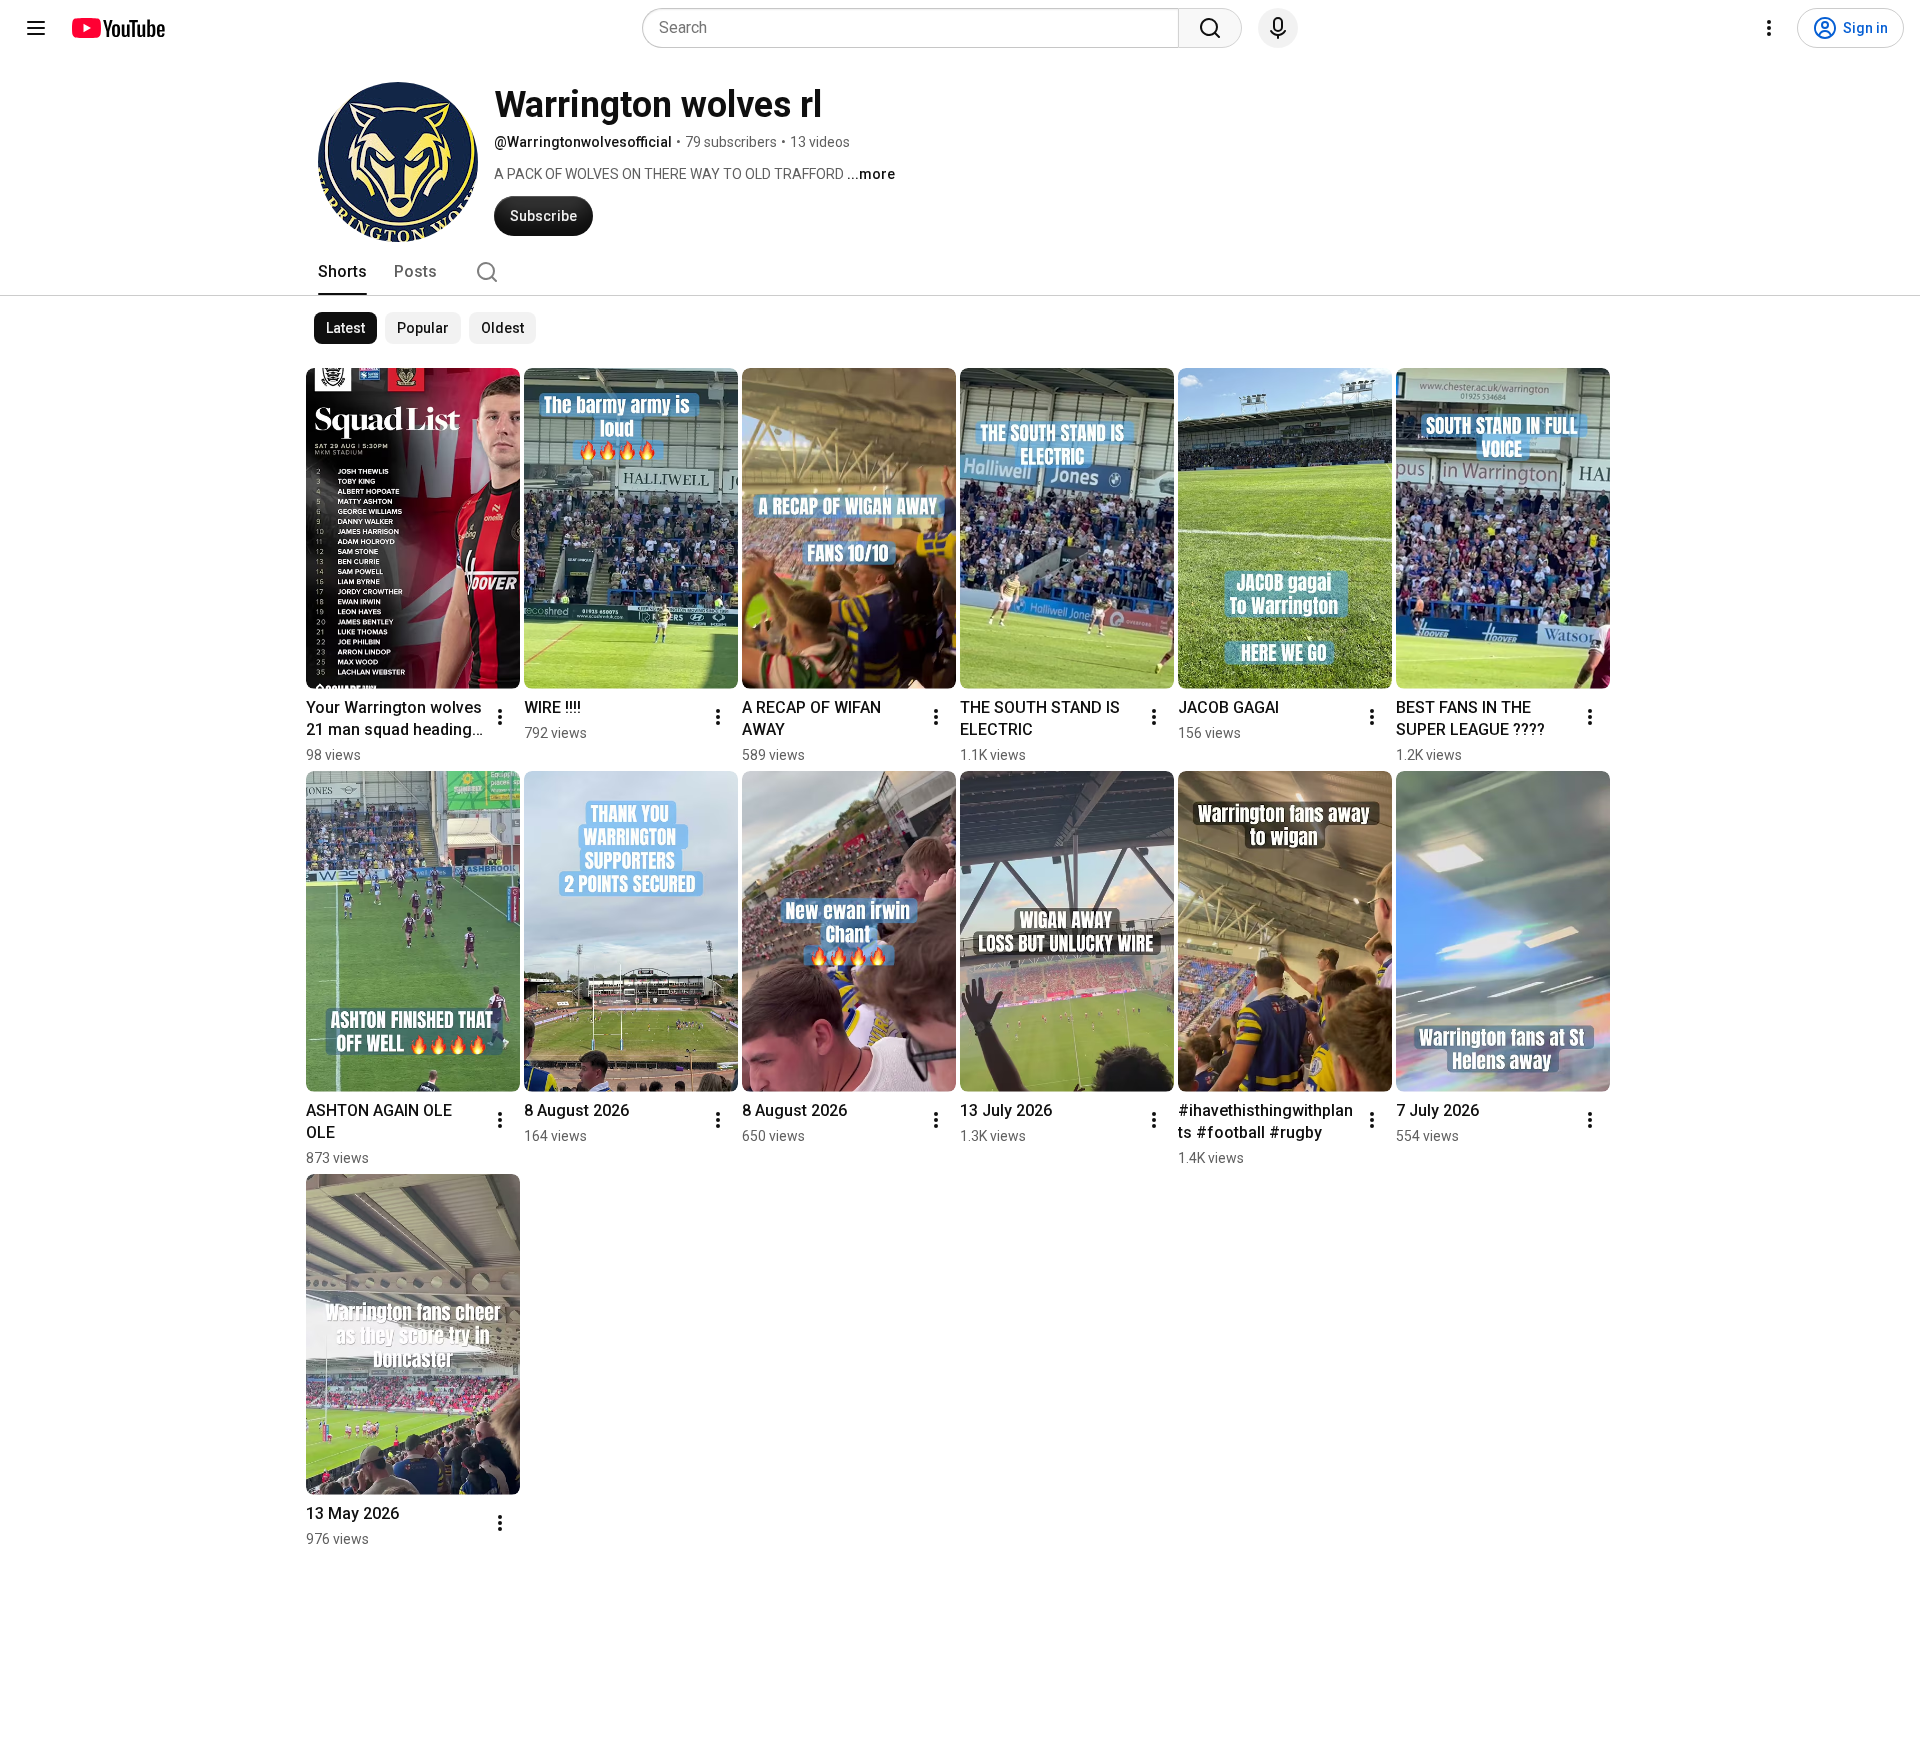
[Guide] (36, 28)
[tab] (342, 272)
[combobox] (916, 28)
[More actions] (500, 717)
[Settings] (1769, 28)
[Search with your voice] (1278, 28)
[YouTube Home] (117, 28)
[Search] (1210, 28)
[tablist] (960, 272)
